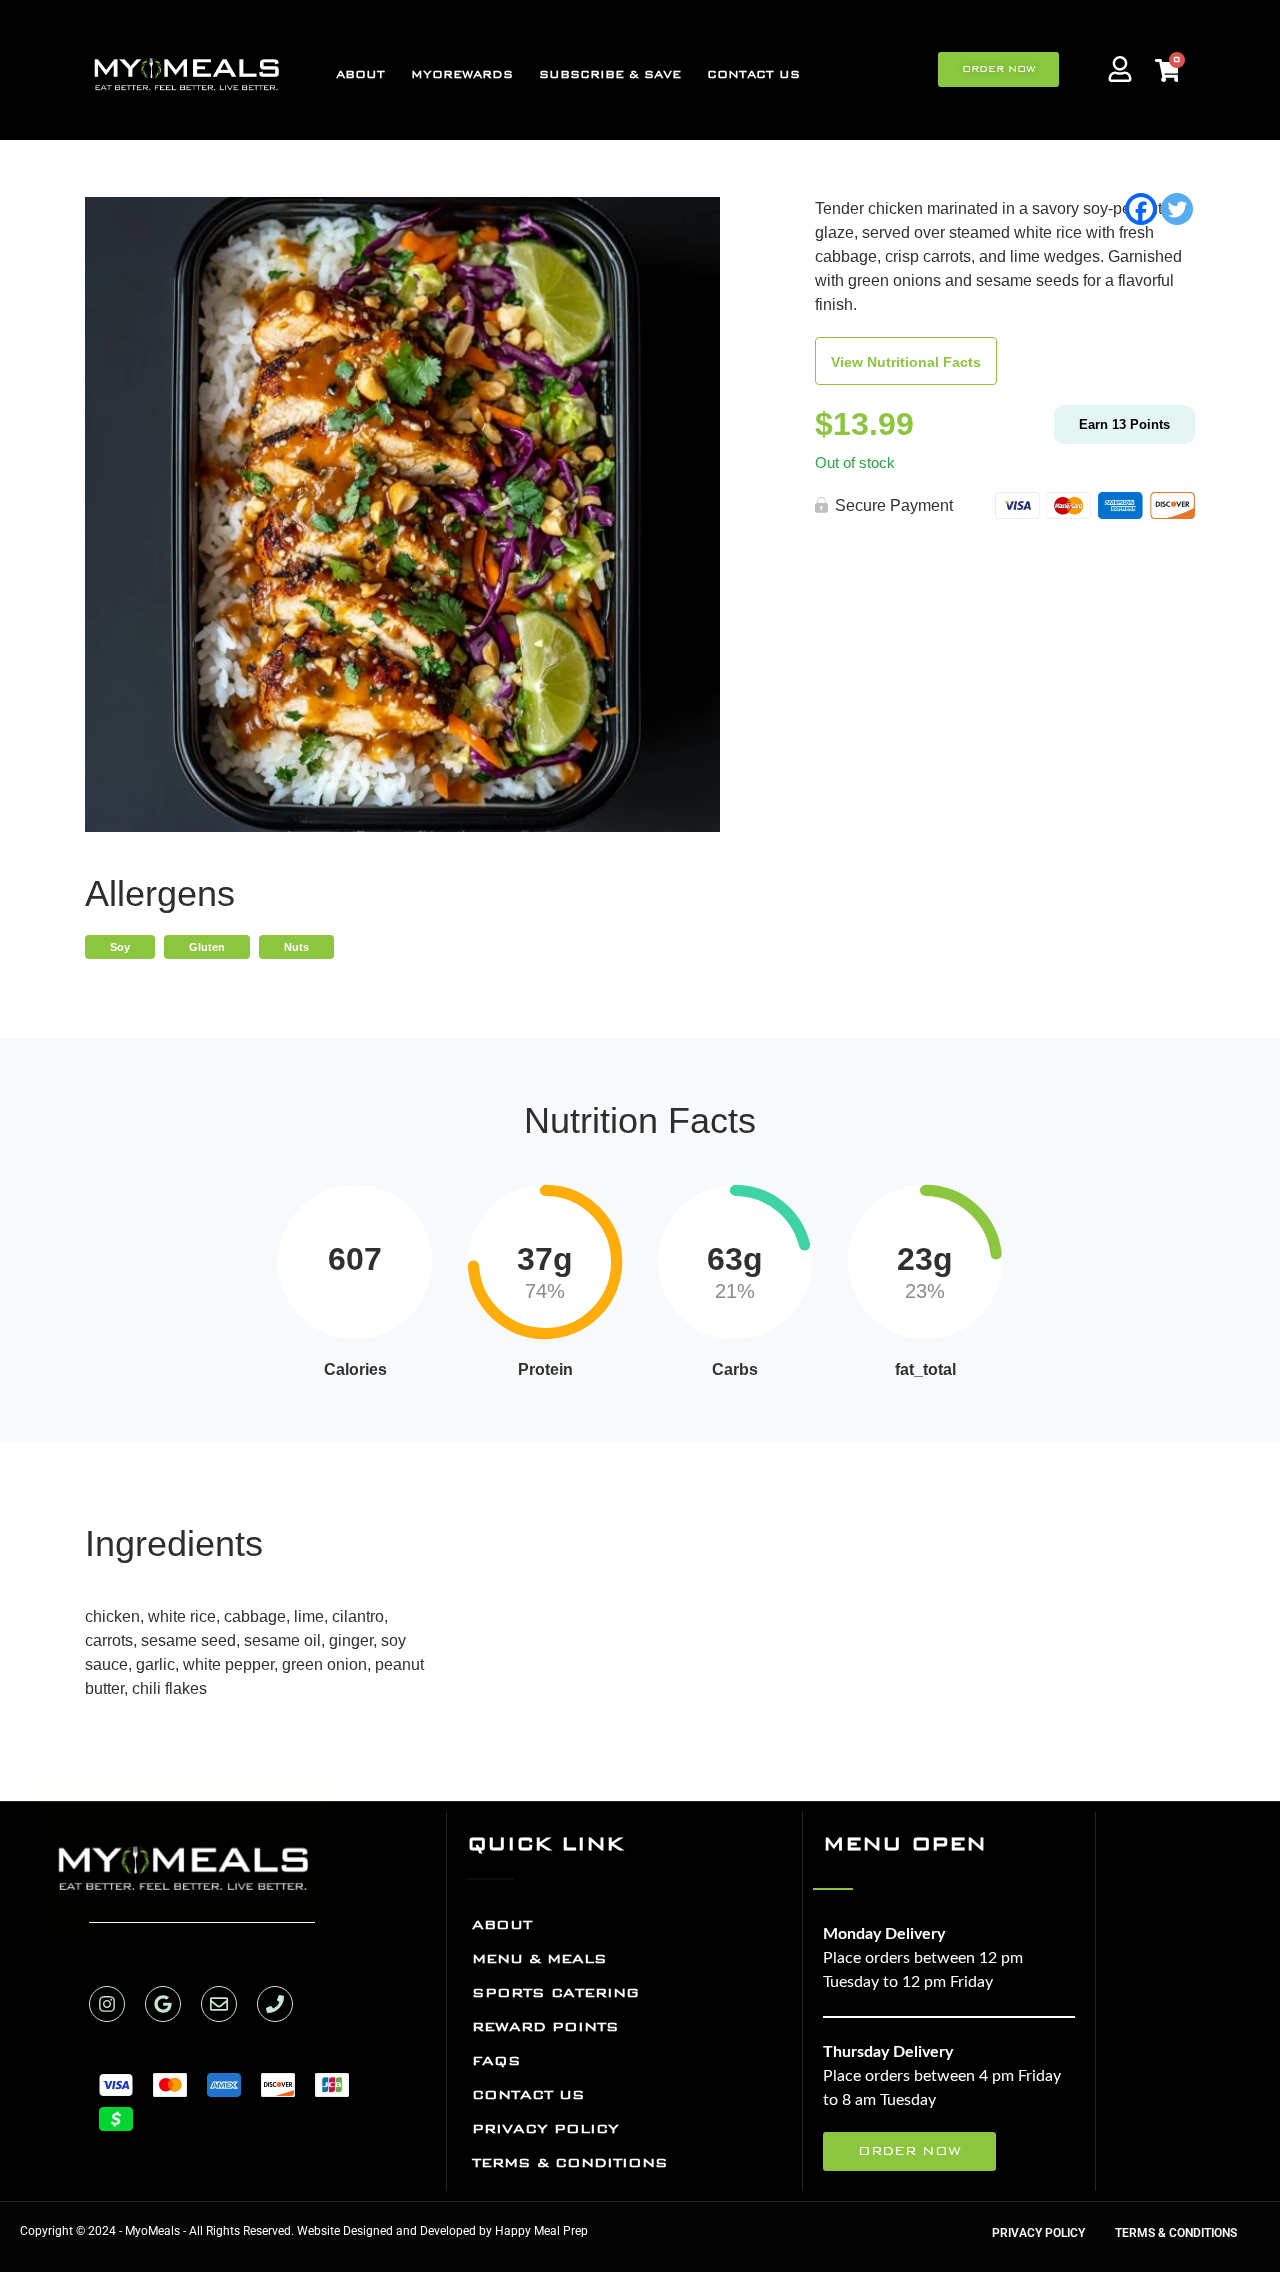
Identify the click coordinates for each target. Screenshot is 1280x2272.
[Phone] (275, 2004)
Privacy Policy (545, 2128)
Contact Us (753, 74)
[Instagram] (107, 2004)
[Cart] (1166, 72)
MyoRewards (462, 74)
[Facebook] (1141, 209)
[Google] (163, 2004)
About (360, 74)
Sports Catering (555, 1992)
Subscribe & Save (610, 74)
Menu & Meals (539, 1958)
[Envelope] (219, 2004)
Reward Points (545, 2026)
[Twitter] (1177, 209)
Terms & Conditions (570, 2162)
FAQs (496, 2060)
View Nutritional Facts (906, 362)
